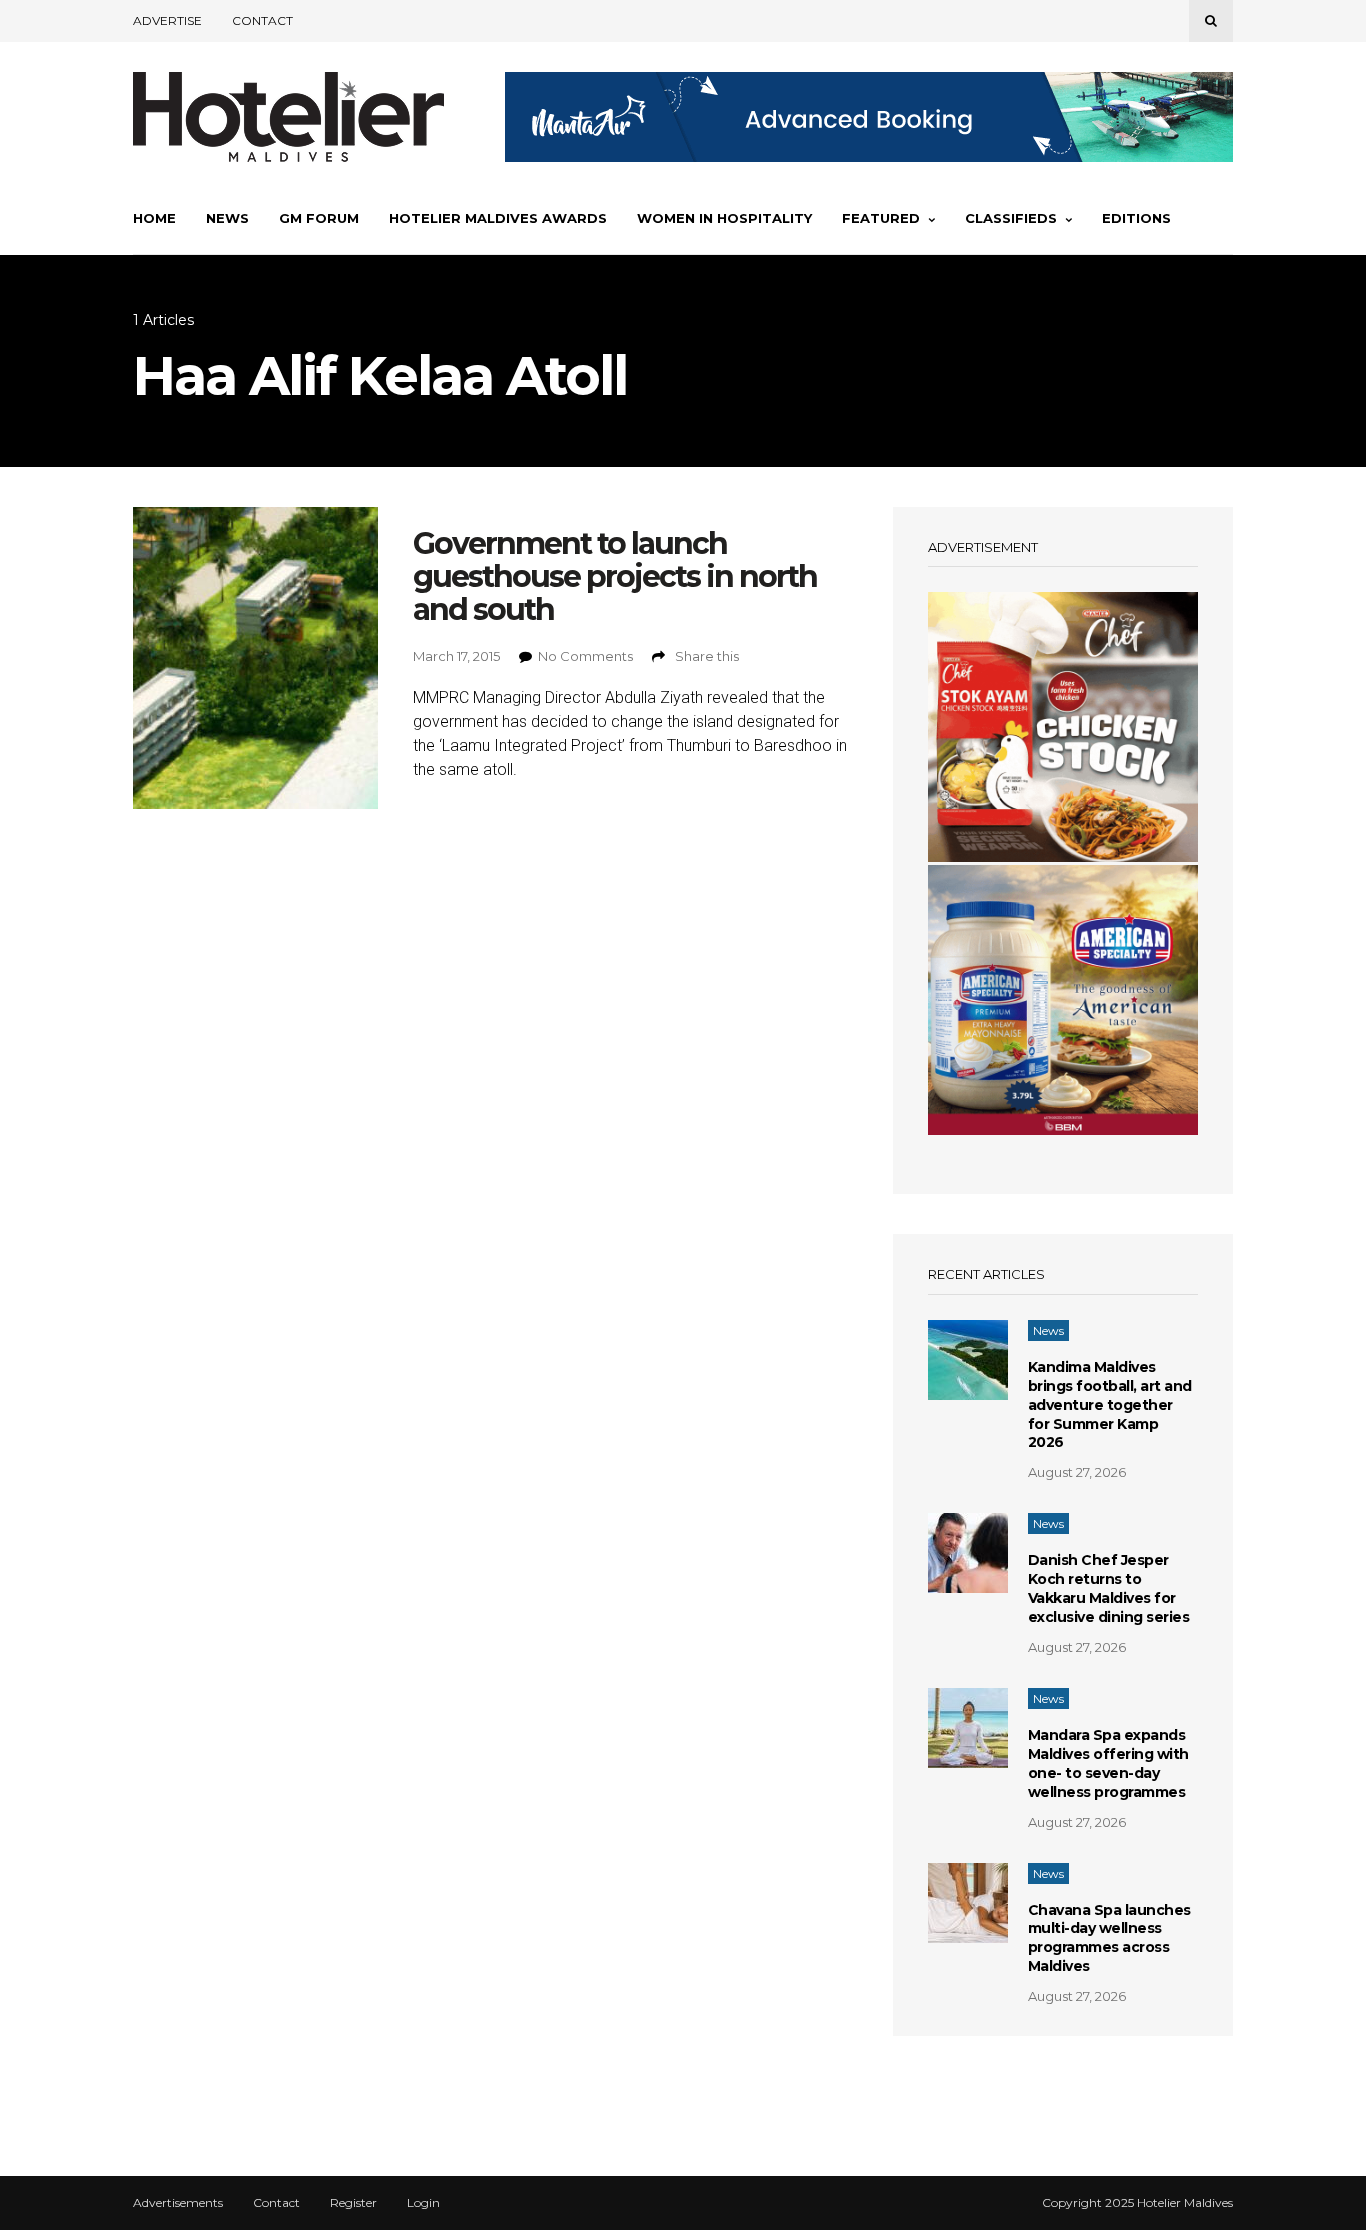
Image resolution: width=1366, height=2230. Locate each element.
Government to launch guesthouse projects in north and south (615, 576)
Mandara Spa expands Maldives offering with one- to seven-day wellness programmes (1108, 1763)
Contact (262, 20)
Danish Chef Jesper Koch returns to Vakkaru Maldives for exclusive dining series (1109, 1588)
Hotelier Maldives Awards (498, 218)
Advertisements (178, 2203)
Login (423, 2203)
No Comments (585, 656)
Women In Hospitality (724, 218)
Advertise (167, 20)
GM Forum (319, 218)
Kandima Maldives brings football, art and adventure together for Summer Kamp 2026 (1110, 1405)
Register (353, 2203)
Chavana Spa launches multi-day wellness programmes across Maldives (1109, 1938)
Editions (1136, 218)
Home (154, 218)
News (227, 218)
